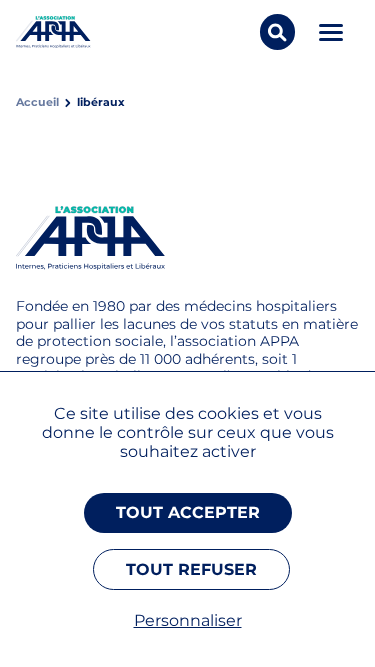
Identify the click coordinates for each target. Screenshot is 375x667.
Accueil (37, 102)
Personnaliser (188, 620)
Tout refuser (191, 569)
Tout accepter (188, 512)
